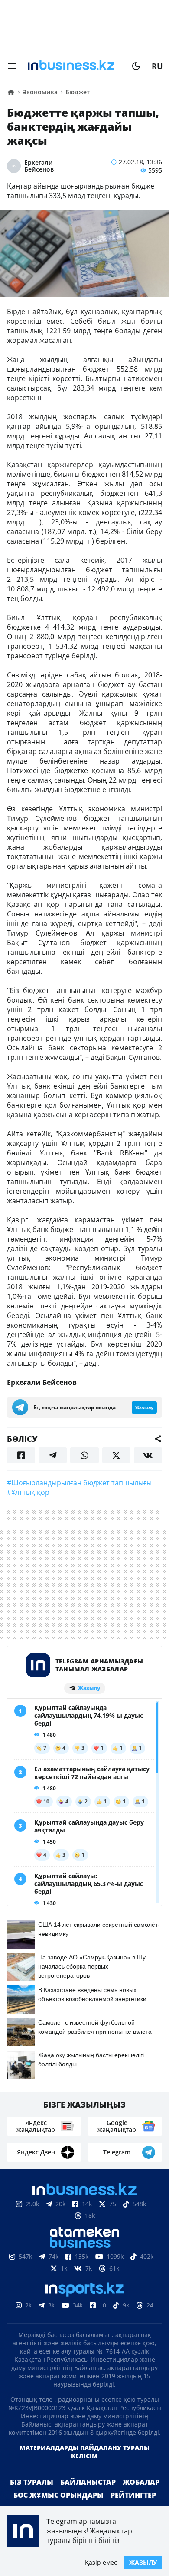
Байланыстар (88, 2482)
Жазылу (143, 2562)
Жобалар (141, 2482)
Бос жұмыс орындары (58, 2495)
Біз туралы (32, 2482)
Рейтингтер (133, 2495)
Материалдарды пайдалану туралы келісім (84, 2452)
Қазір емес (101, 2562)
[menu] (12, 66)
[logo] (74, 66)
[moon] (136, 66)
